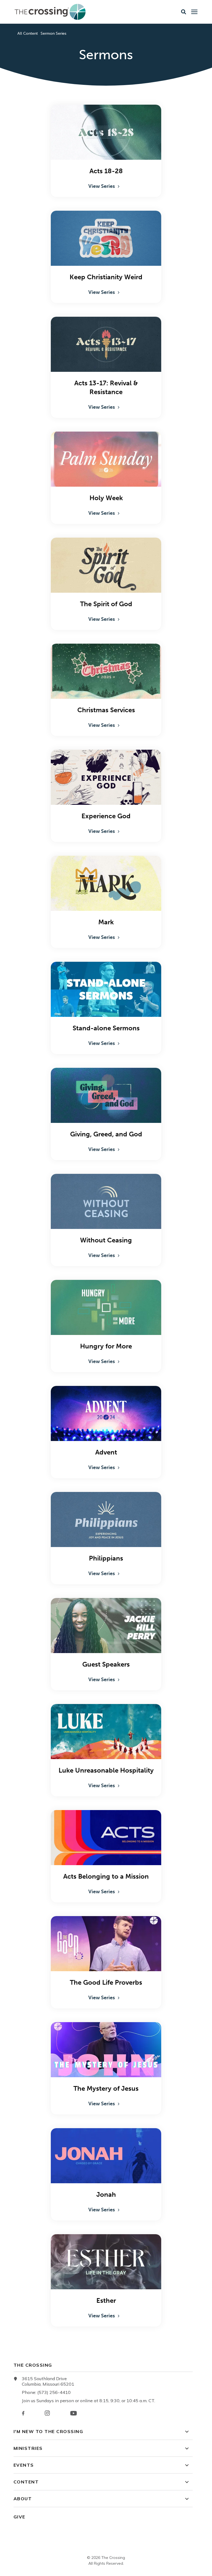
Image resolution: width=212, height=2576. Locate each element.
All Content (28, 33)
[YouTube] (74, 2413)
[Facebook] (23, 2413)
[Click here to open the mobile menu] (194, 12)
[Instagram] (47, 2413)
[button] (184, 12)
